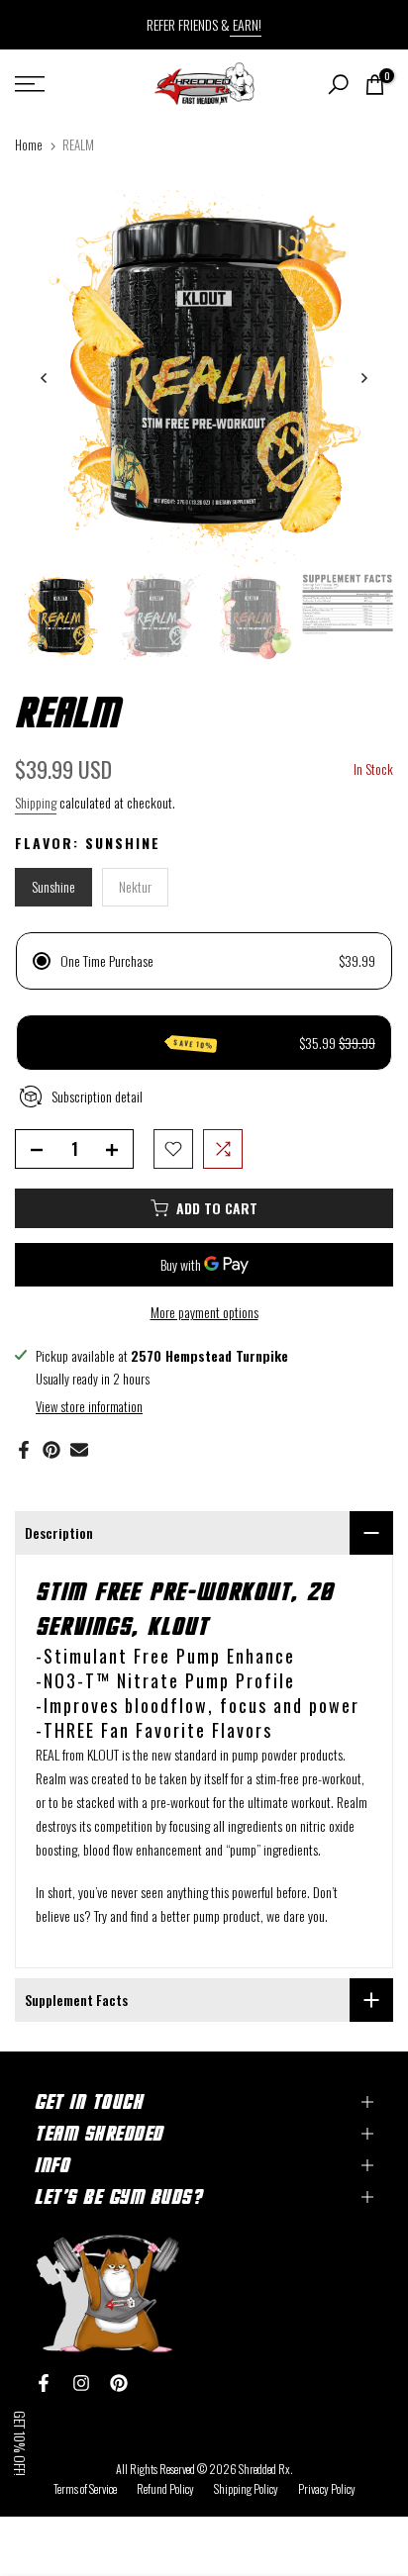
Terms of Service (85, 2488)
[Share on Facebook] (24, 1450)
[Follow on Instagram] (81, 2383)
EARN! (246, 24)
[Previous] (45, 378)
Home (29, 144)
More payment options (204, 1312)
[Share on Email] (79, 1450)
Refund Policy (165, 2488)
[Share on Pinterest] (51, 1450)
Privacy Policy (327, 2488)
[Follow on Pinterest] (119, 2383)
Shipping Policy (246, 2488)
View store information (89, 1406)
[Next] (363, 378)
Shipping (36, 802)
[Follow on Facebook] (44, 2383)
